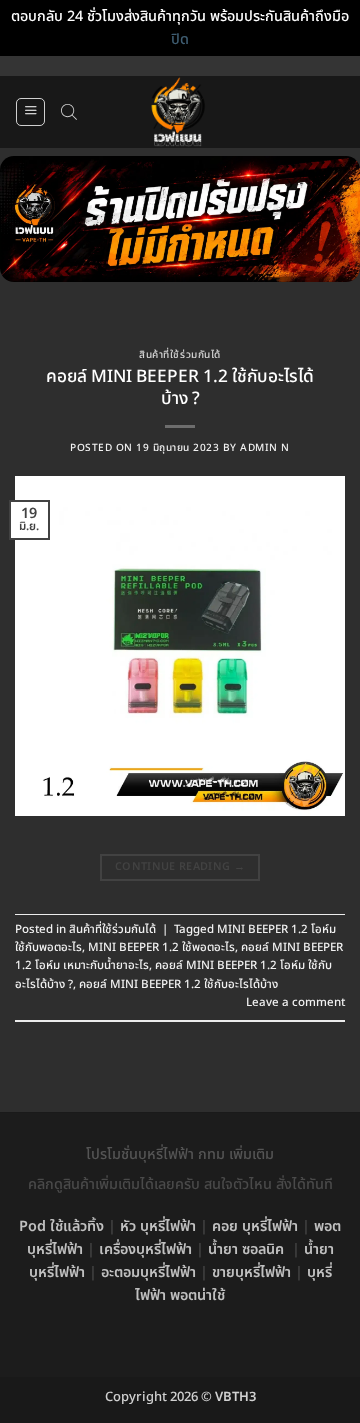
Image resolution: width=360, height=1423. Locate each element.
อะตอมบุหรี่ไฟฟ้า (148, 1272)
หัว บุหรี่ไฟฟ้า (158, 1226)
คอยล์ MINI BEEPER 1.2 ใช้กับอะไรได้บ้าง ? (180, 388)
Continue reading (180, 867)
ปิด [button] (180, 39)
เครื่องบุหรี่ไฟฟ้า (145, 1249)
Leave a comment (295, 1002)
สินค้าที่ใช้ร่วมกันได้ (179, 355)
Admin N (265, 448)
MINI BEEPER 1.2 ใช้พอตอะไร (161, 947)
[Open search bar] (69, 112)
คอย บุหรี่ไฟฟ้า (255, 1226)
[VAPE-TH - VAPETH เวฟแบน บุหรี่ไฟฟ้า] (178, 112)
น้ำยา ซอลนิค (246, 1249)
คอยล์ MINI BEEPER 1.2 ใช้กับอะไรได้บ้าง (178, 984)
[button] (30, 112)
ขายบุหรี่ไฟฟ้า (251, 1272)
